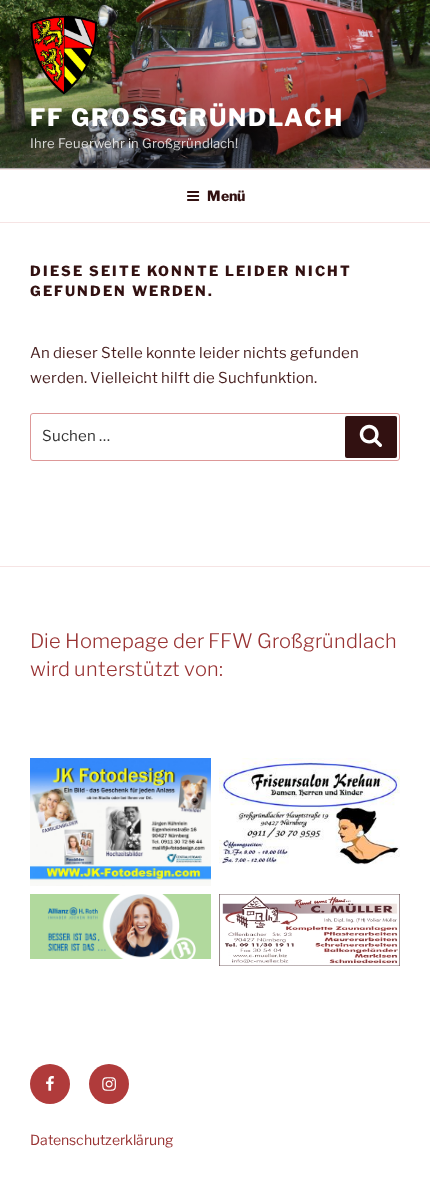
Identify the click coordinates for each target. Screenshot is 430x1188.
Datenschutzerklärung (101, 1139)
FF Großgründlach (187, 117)
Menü (226, 195)
